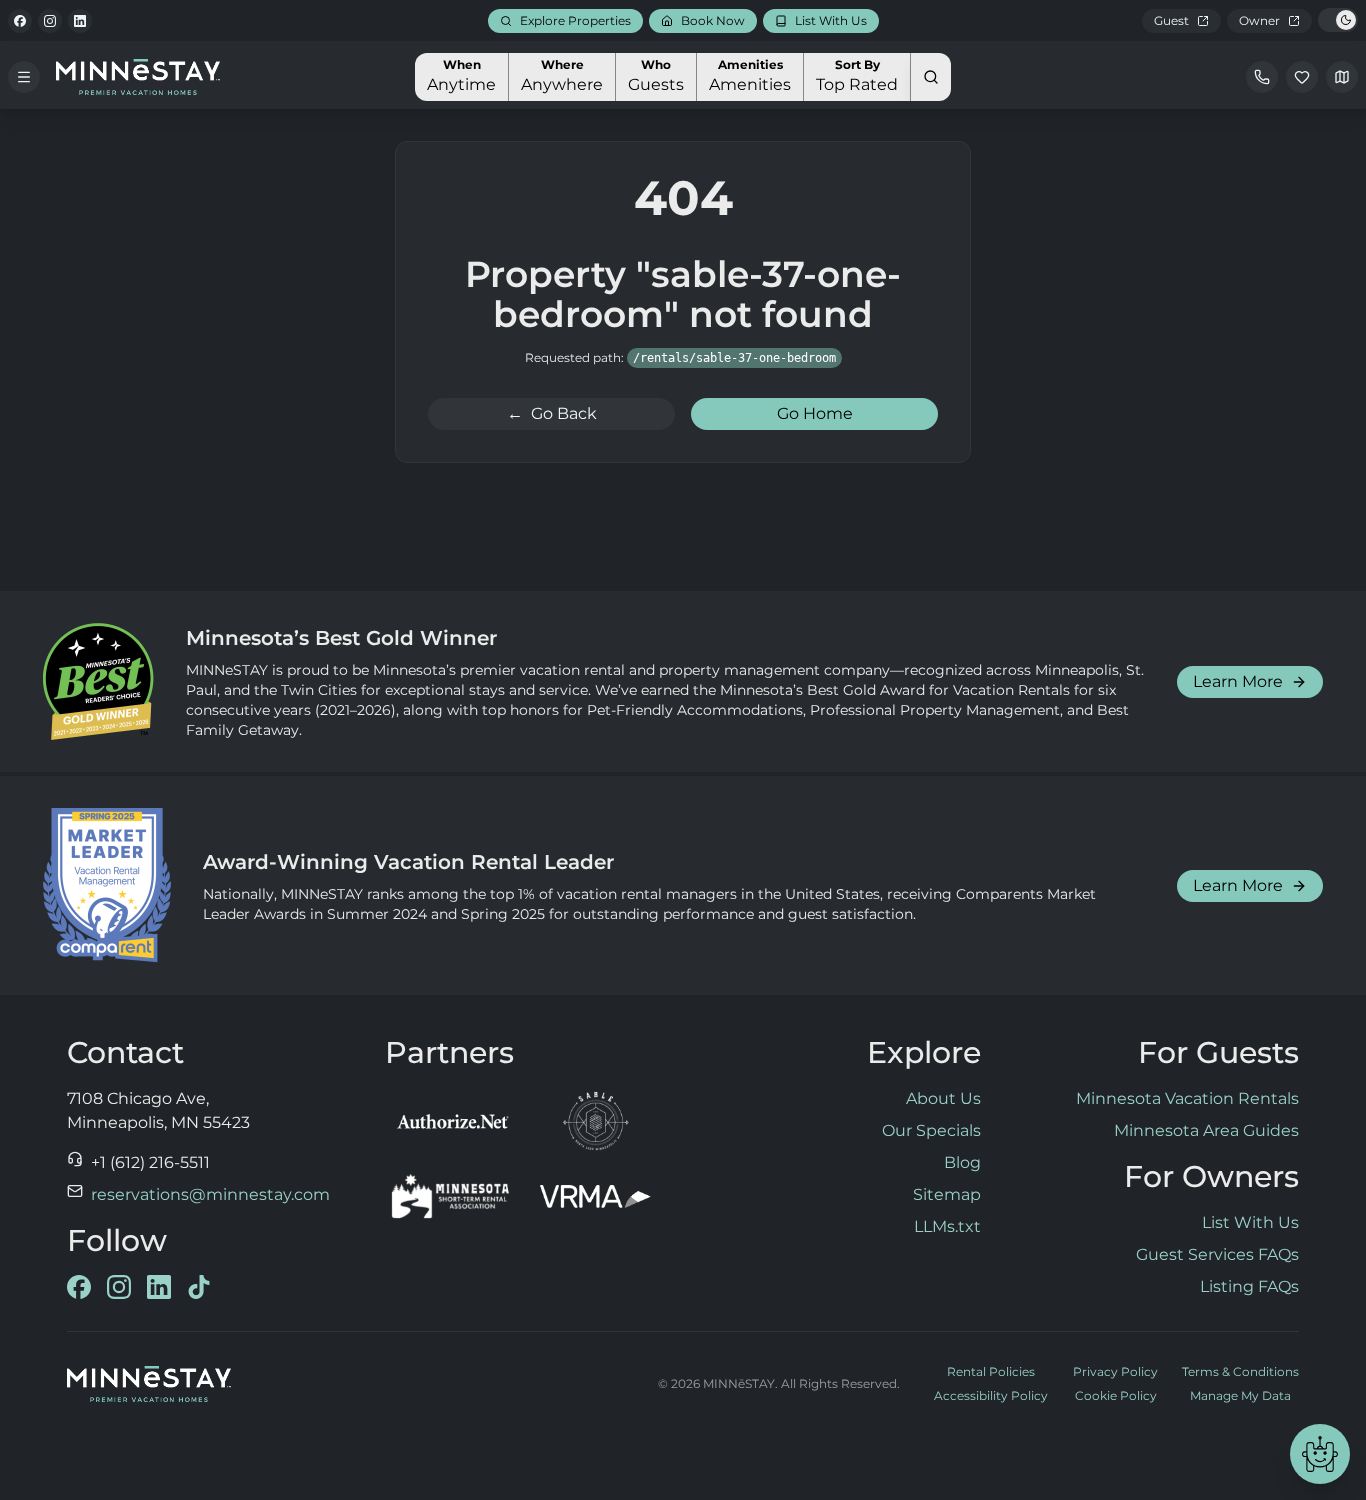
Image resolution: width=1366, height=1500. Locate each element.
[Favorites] (1302, 77)
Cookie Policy (1116, 1395)
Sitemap (947, 1194)
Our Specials (931, 1130)
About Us (943, 1098)
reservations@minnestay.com (210, 1194)
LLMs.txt (947, 1226)
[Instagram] (50, 21)
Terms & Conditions (1240, 1371)
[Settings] (1342, 77)
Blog (962, 1162)
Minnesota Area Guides (1206, 1130)
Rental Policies (991, 1371)
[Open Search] (931, 77)
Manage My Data (1240, 1395)
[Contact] (1262, 77)
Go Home (815, 413)
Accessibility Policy (991, 1395)
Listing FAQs (1249, 1286)
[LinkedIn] (80, 21)
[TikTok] (199, 1287)
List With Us (1250, 1222)
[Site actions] (1320, 1454)
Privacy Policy (1115, 1371)
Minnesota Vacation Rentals (1187, 1098)
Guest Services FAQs (1217, 1254)
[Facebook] (20, 21)
